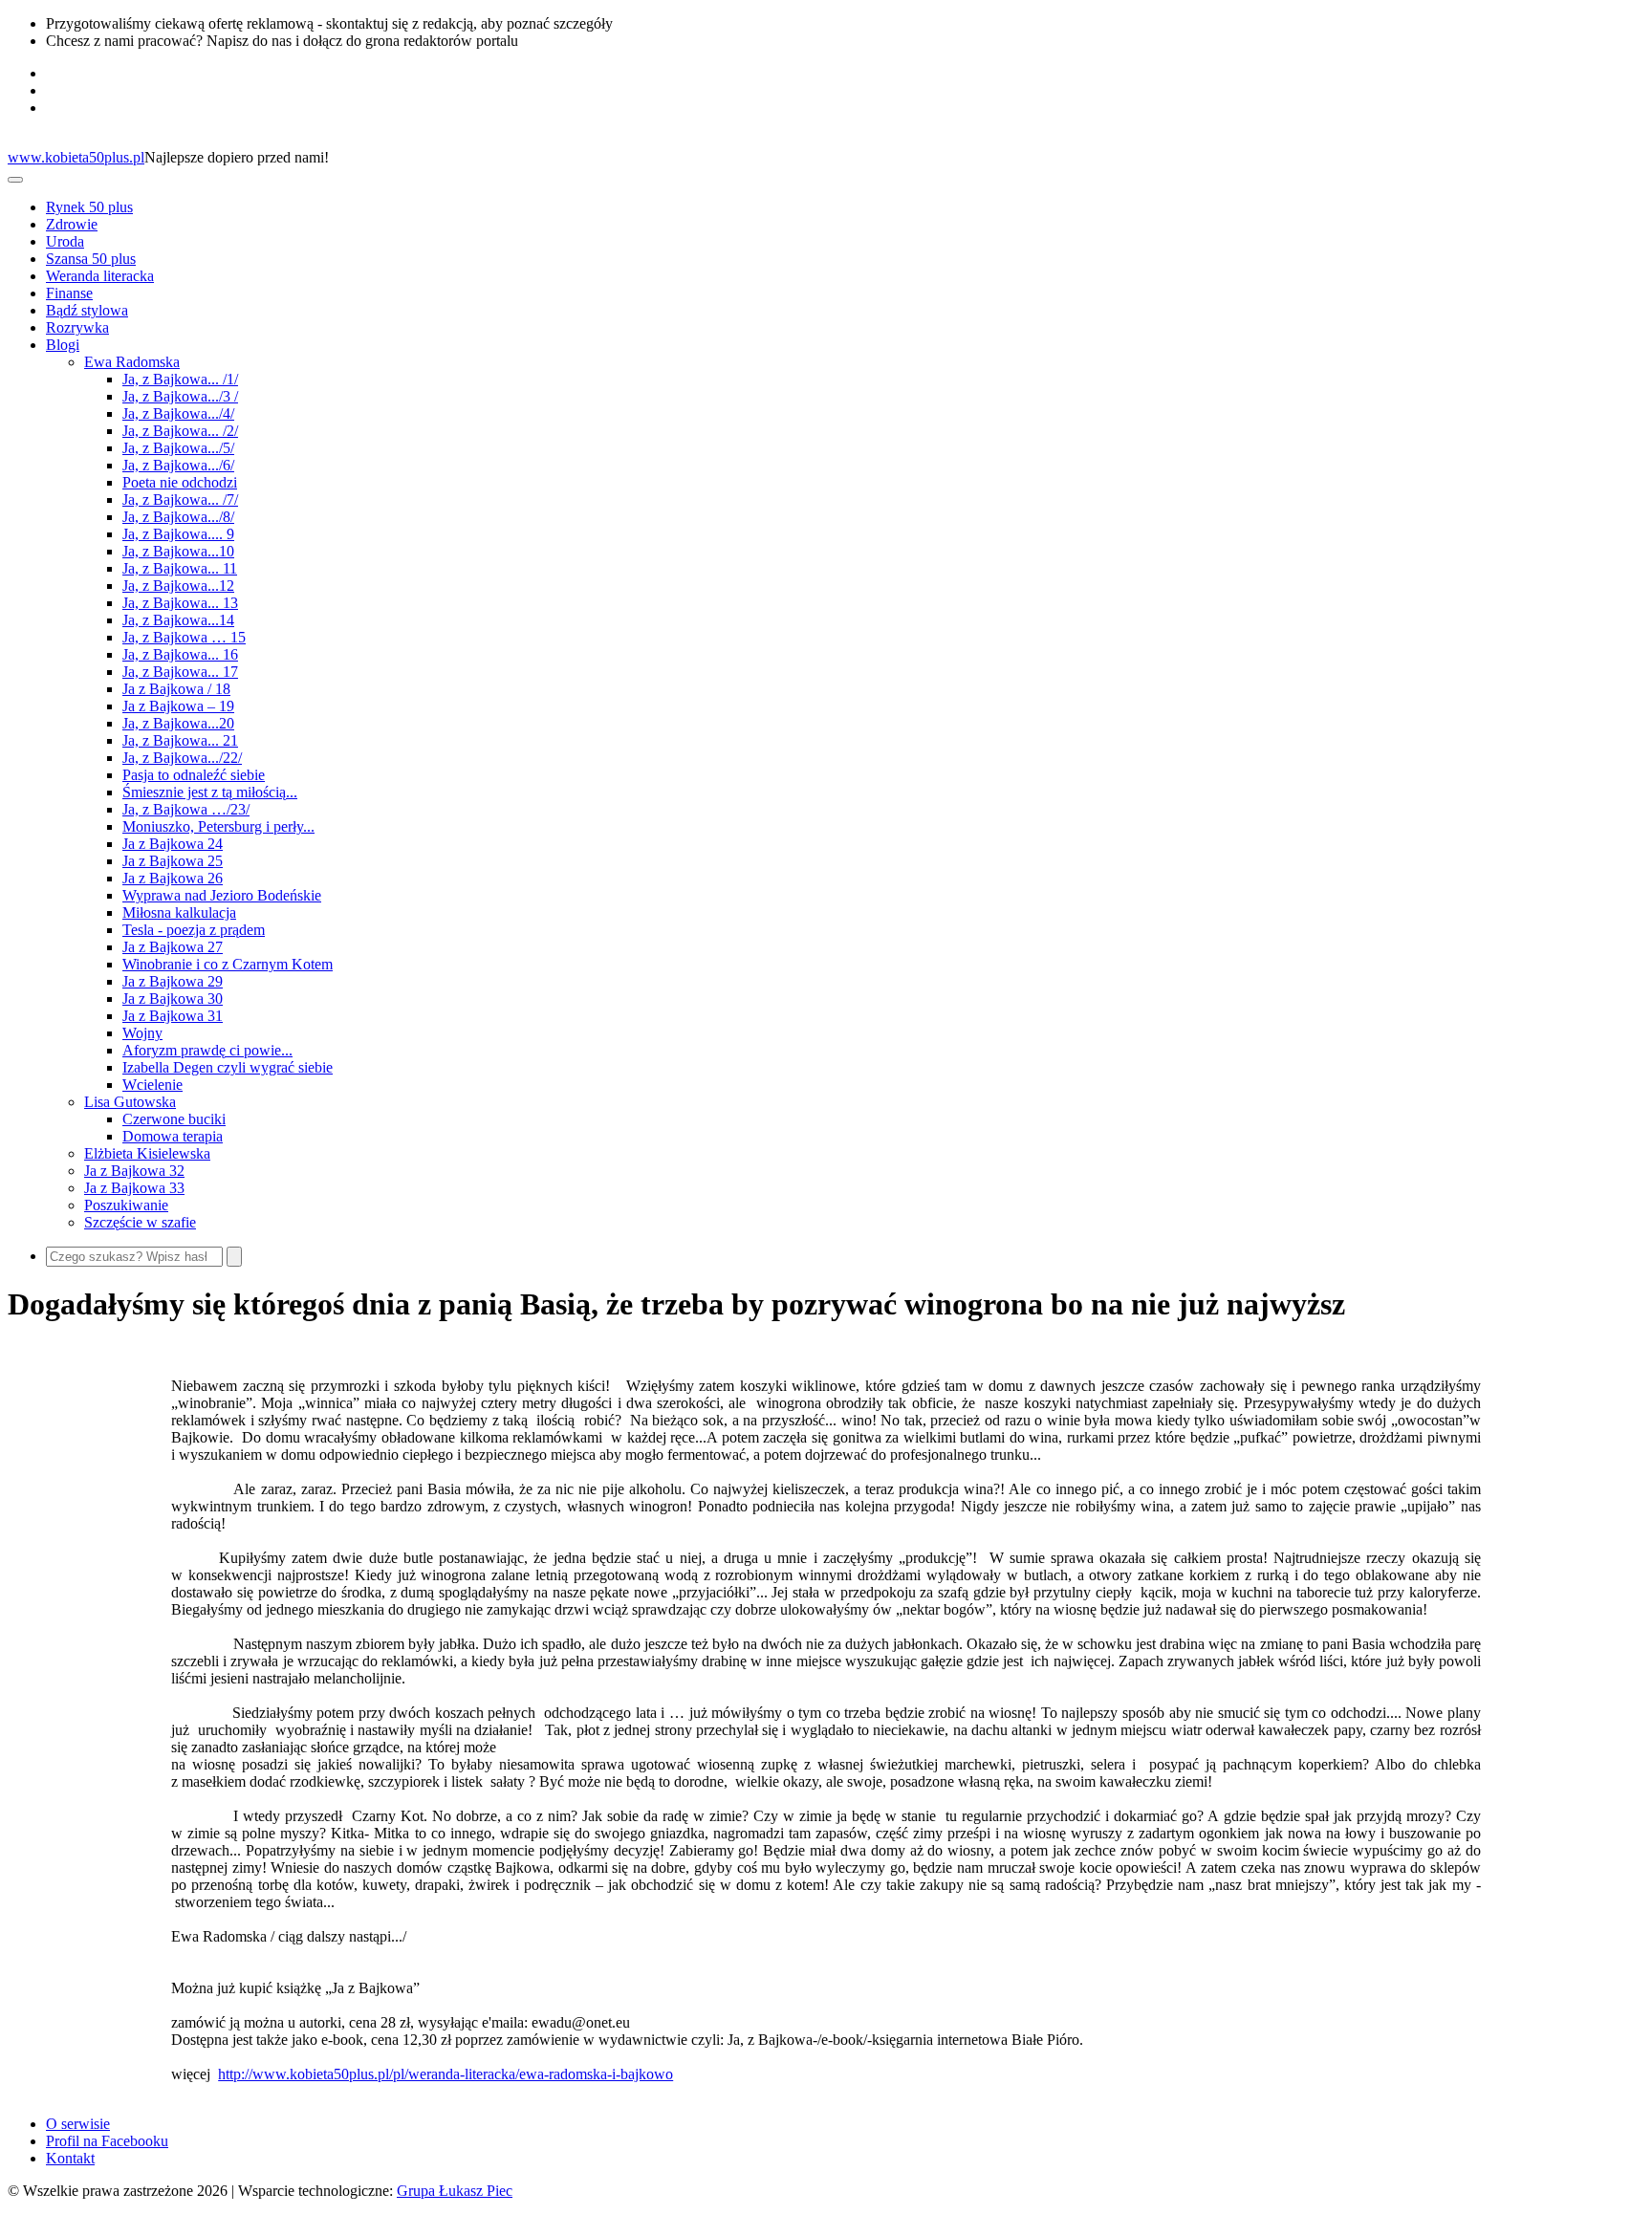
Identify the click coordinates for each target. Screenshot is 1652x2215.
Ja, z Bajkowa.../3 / (180, 396)
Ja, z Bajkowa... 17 (180, 672)
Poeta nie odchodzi (180, 482)
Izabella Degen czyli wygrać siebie (228, 1067)
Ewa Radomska (132, 362)
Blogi (63, 345)
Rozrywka (77, 327)
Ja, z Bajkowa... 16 (180, 654)
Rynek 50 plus (89, 207)
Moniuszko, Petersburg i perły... (218, 826)
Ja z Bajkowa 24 (173, 844)
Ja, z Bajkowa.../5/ (178, 448)
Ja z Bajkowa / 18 (176, 689)
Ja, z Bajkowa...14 (178, 620)
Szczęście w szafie (140, 1222)
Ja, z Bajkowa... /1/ (180, 379)
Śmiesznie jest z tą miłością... (210, 792)
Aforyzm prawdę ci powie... (207, 1050)
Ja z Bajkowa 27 (173, 947)
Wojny (142, 1033)
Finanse (69, 293)
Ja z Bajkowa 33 (134, 1188)
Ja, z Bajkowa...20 (178, 723)
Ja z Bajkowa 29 (173, 981)
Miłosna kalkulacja (179, 912)
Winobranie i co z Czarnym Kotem (228, 964)
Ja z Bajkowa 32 (134, 1171)
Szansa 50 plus (91, 259)
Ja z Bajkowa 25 (173, 861)
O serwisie (78, 2124)
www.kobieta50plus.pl (76, 157)
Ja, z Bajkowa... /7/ (180, 499)
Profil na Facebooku (107, 2141)
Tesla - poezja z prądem (194, 930)
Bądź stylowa (87, 310)
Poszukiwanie (126, 1205)
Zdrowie (72, 224)
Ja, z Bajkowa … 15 (184, 637)
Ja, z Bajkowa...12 (178, 586)
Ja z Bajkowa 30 (173, 999)
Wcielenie (152, 1085)
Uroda (65, 241)
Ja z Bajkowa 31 (173, 1016)
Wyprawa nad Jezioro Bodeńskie (222, 895)
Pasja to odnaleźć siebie (194, 775)
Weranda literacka (100, 276)
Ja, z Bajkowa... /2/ (180, 431)
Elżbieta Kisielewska (147, 1153)
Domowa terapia (173, 1136)
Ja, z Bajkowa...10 (178, 551)
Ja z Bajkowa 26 (173, 878)
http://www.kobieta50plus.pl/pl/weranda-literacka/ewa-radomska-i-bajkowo (446, 2074)
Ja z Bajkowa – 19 (178, 706)
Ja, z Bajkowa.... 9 (178, 534)
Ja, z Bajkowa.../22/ (182, 758)
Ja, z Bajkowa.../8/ (178, 517)
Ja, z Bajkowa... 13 (180, 603)
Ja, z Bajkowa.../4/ (178, 413)
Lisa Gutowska (130, 1102)
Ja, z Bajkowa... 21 (180, 740)
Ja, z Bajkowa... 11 (180, 568)
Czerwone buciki (174, 1119)
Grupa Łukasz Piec (455, 2191)
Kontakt (70, 2158)
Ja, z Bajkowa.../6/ (178, 465)
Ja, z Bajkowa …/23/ (186, 809)
